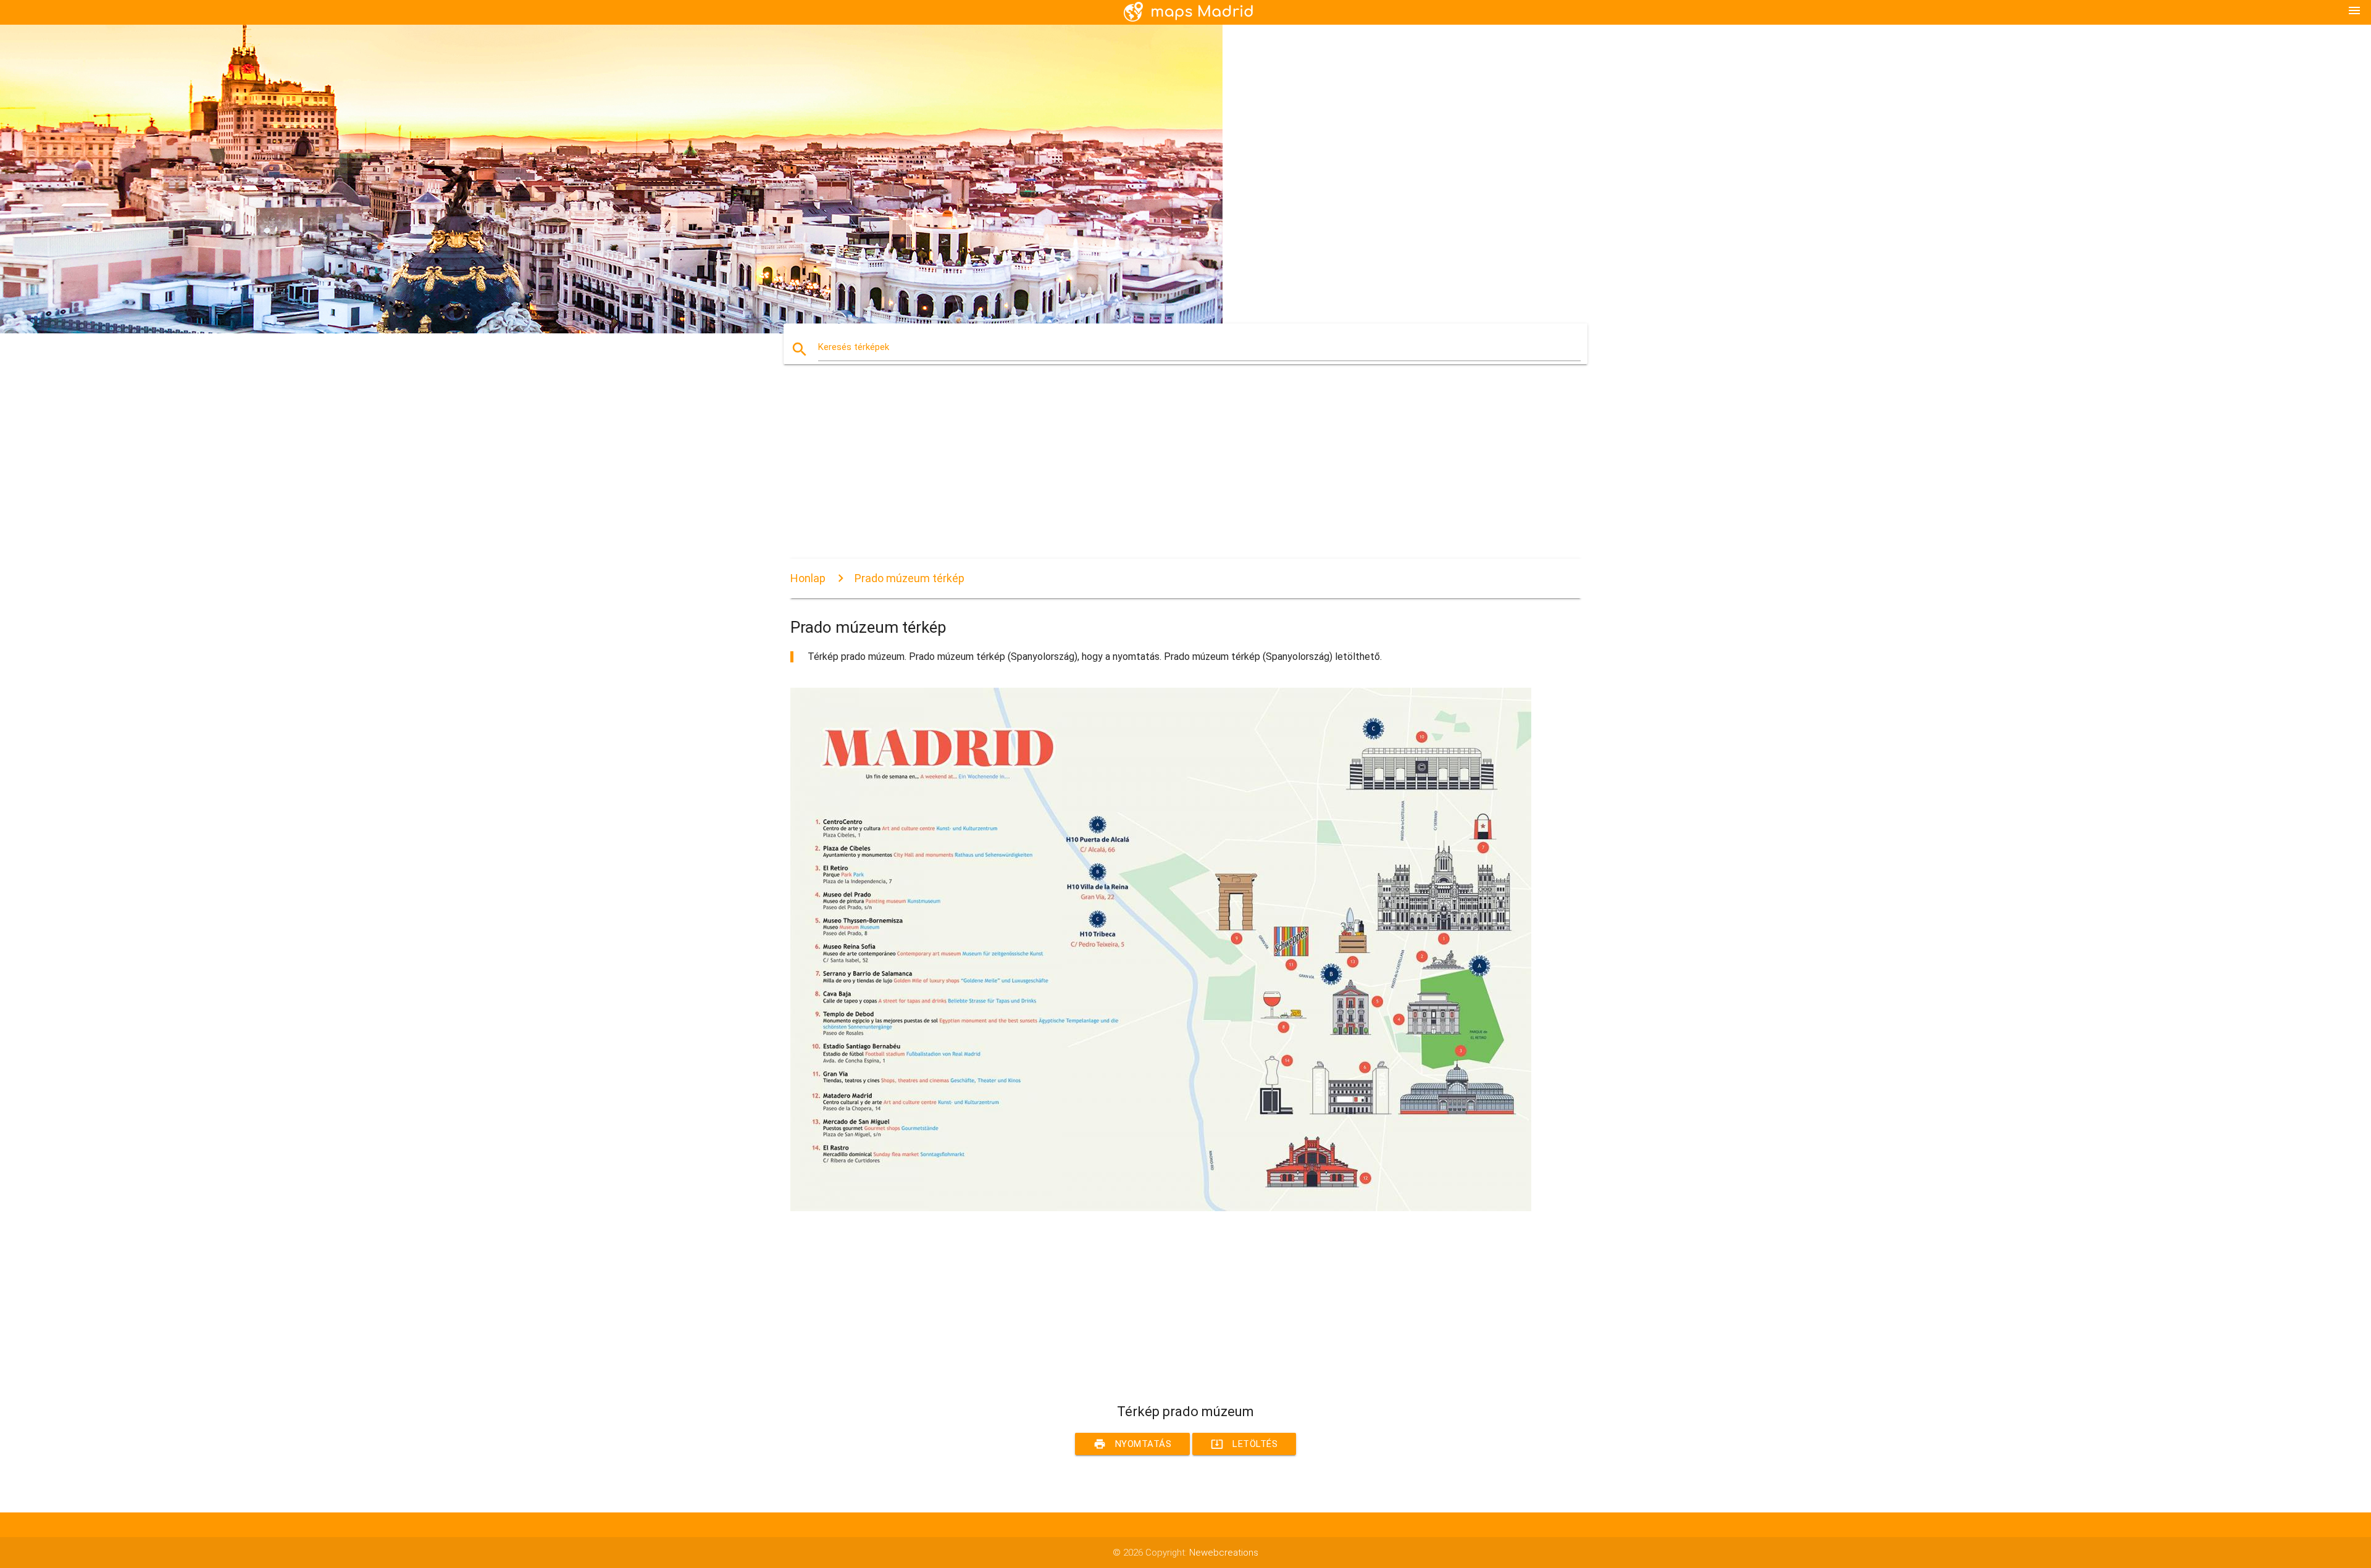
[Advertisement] (1161, 472)
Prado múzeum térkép (910, 578)
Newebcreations (1224, 1553)
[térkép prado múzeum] (1161, 1208)
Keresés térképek (854, 347)
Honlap (808, 578)
